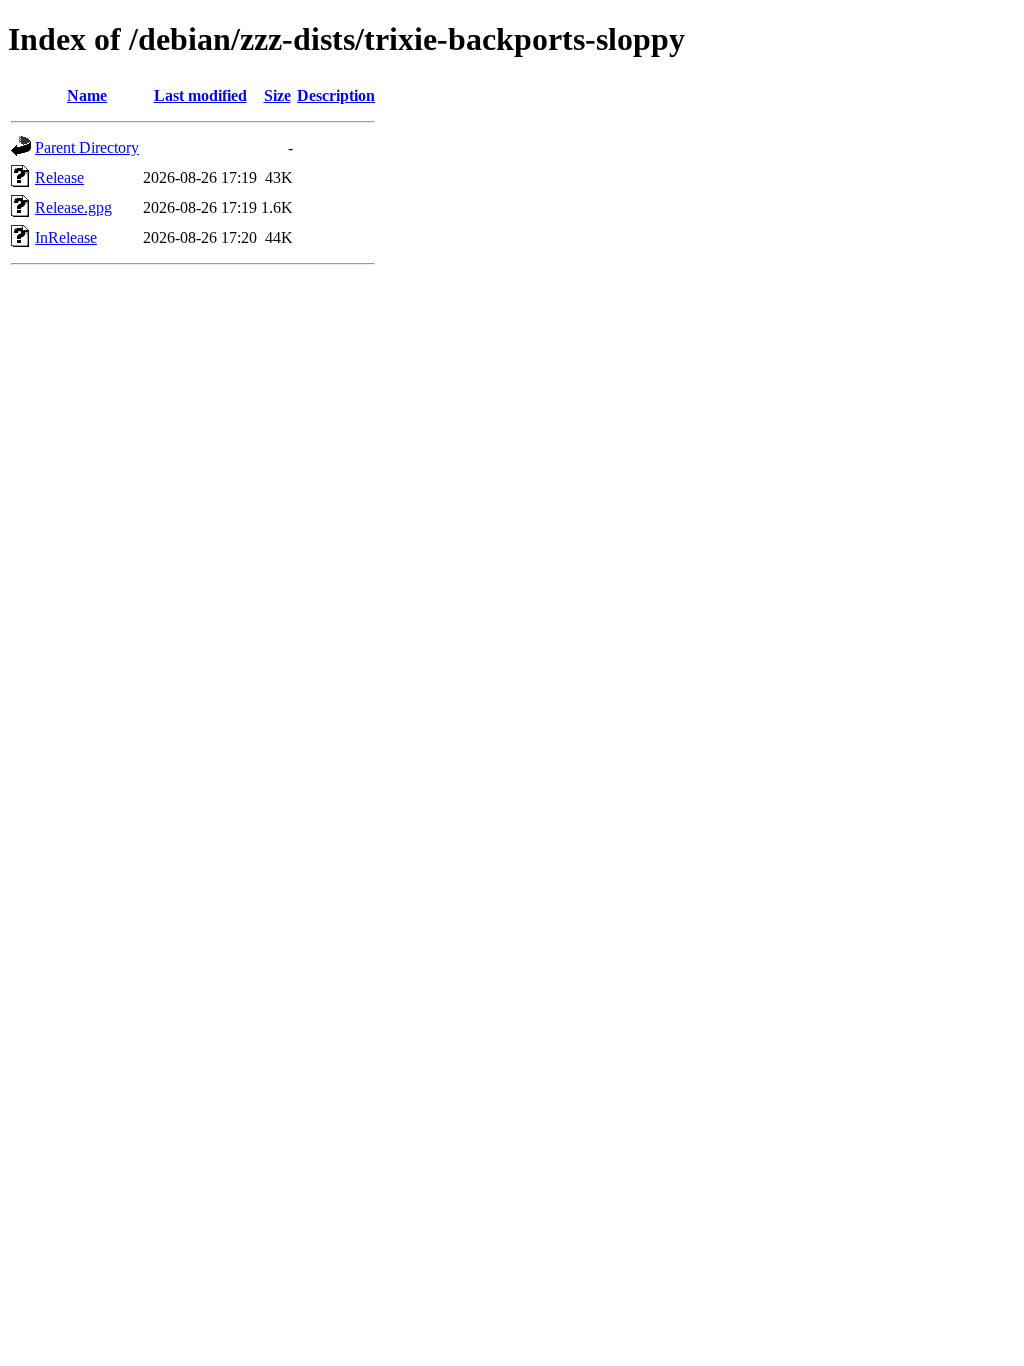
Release (59, 177)
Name (87, 95)
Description (336, 95)
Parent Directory (87, 147)
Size (277, 95)
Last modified (200, 95)
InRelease (66, 237)
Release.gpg (73, 207)
